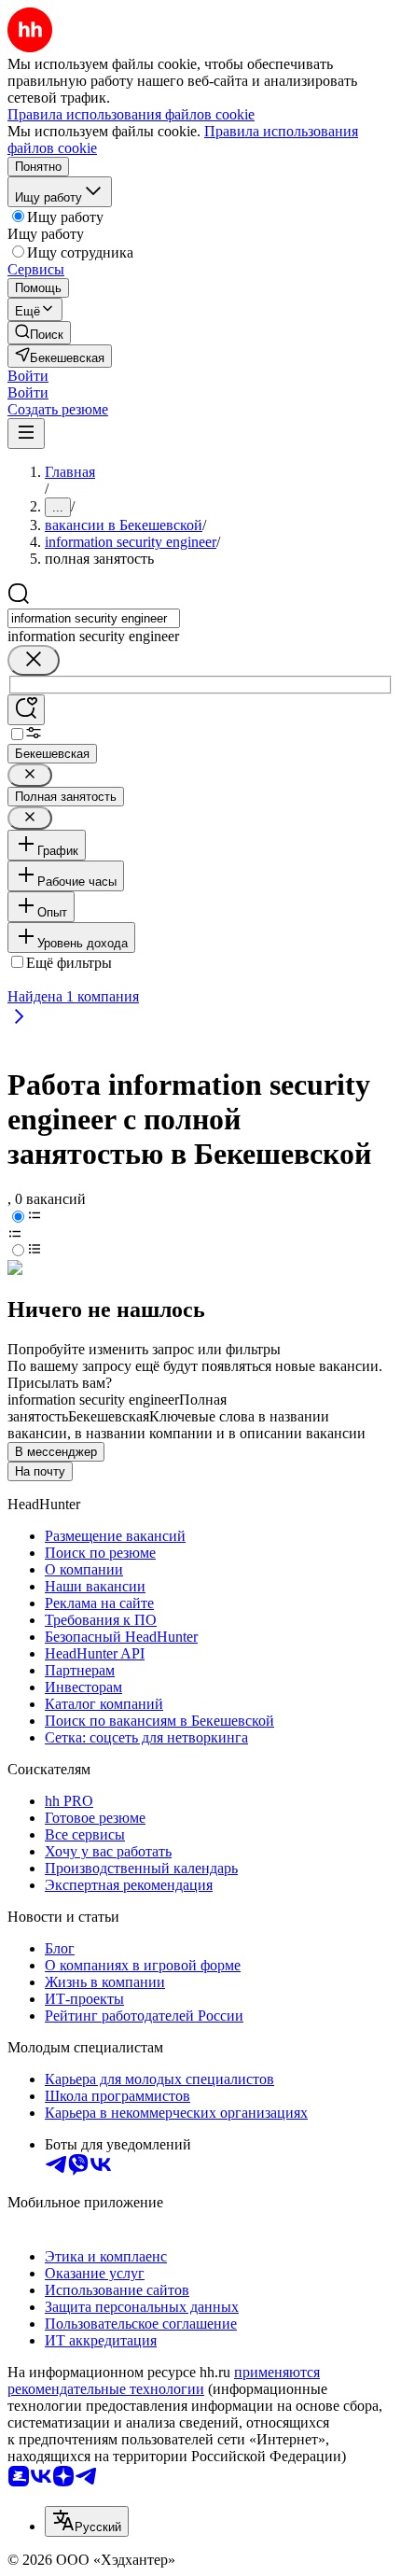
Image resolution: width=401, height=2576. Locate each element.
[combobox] (94, 618)
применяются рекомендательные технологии (164, 2380)
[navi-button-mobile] (26, 434)
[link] (39, 333)
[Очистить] (34, 660)
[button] (28, 376)
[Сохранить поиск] (26, 710)
